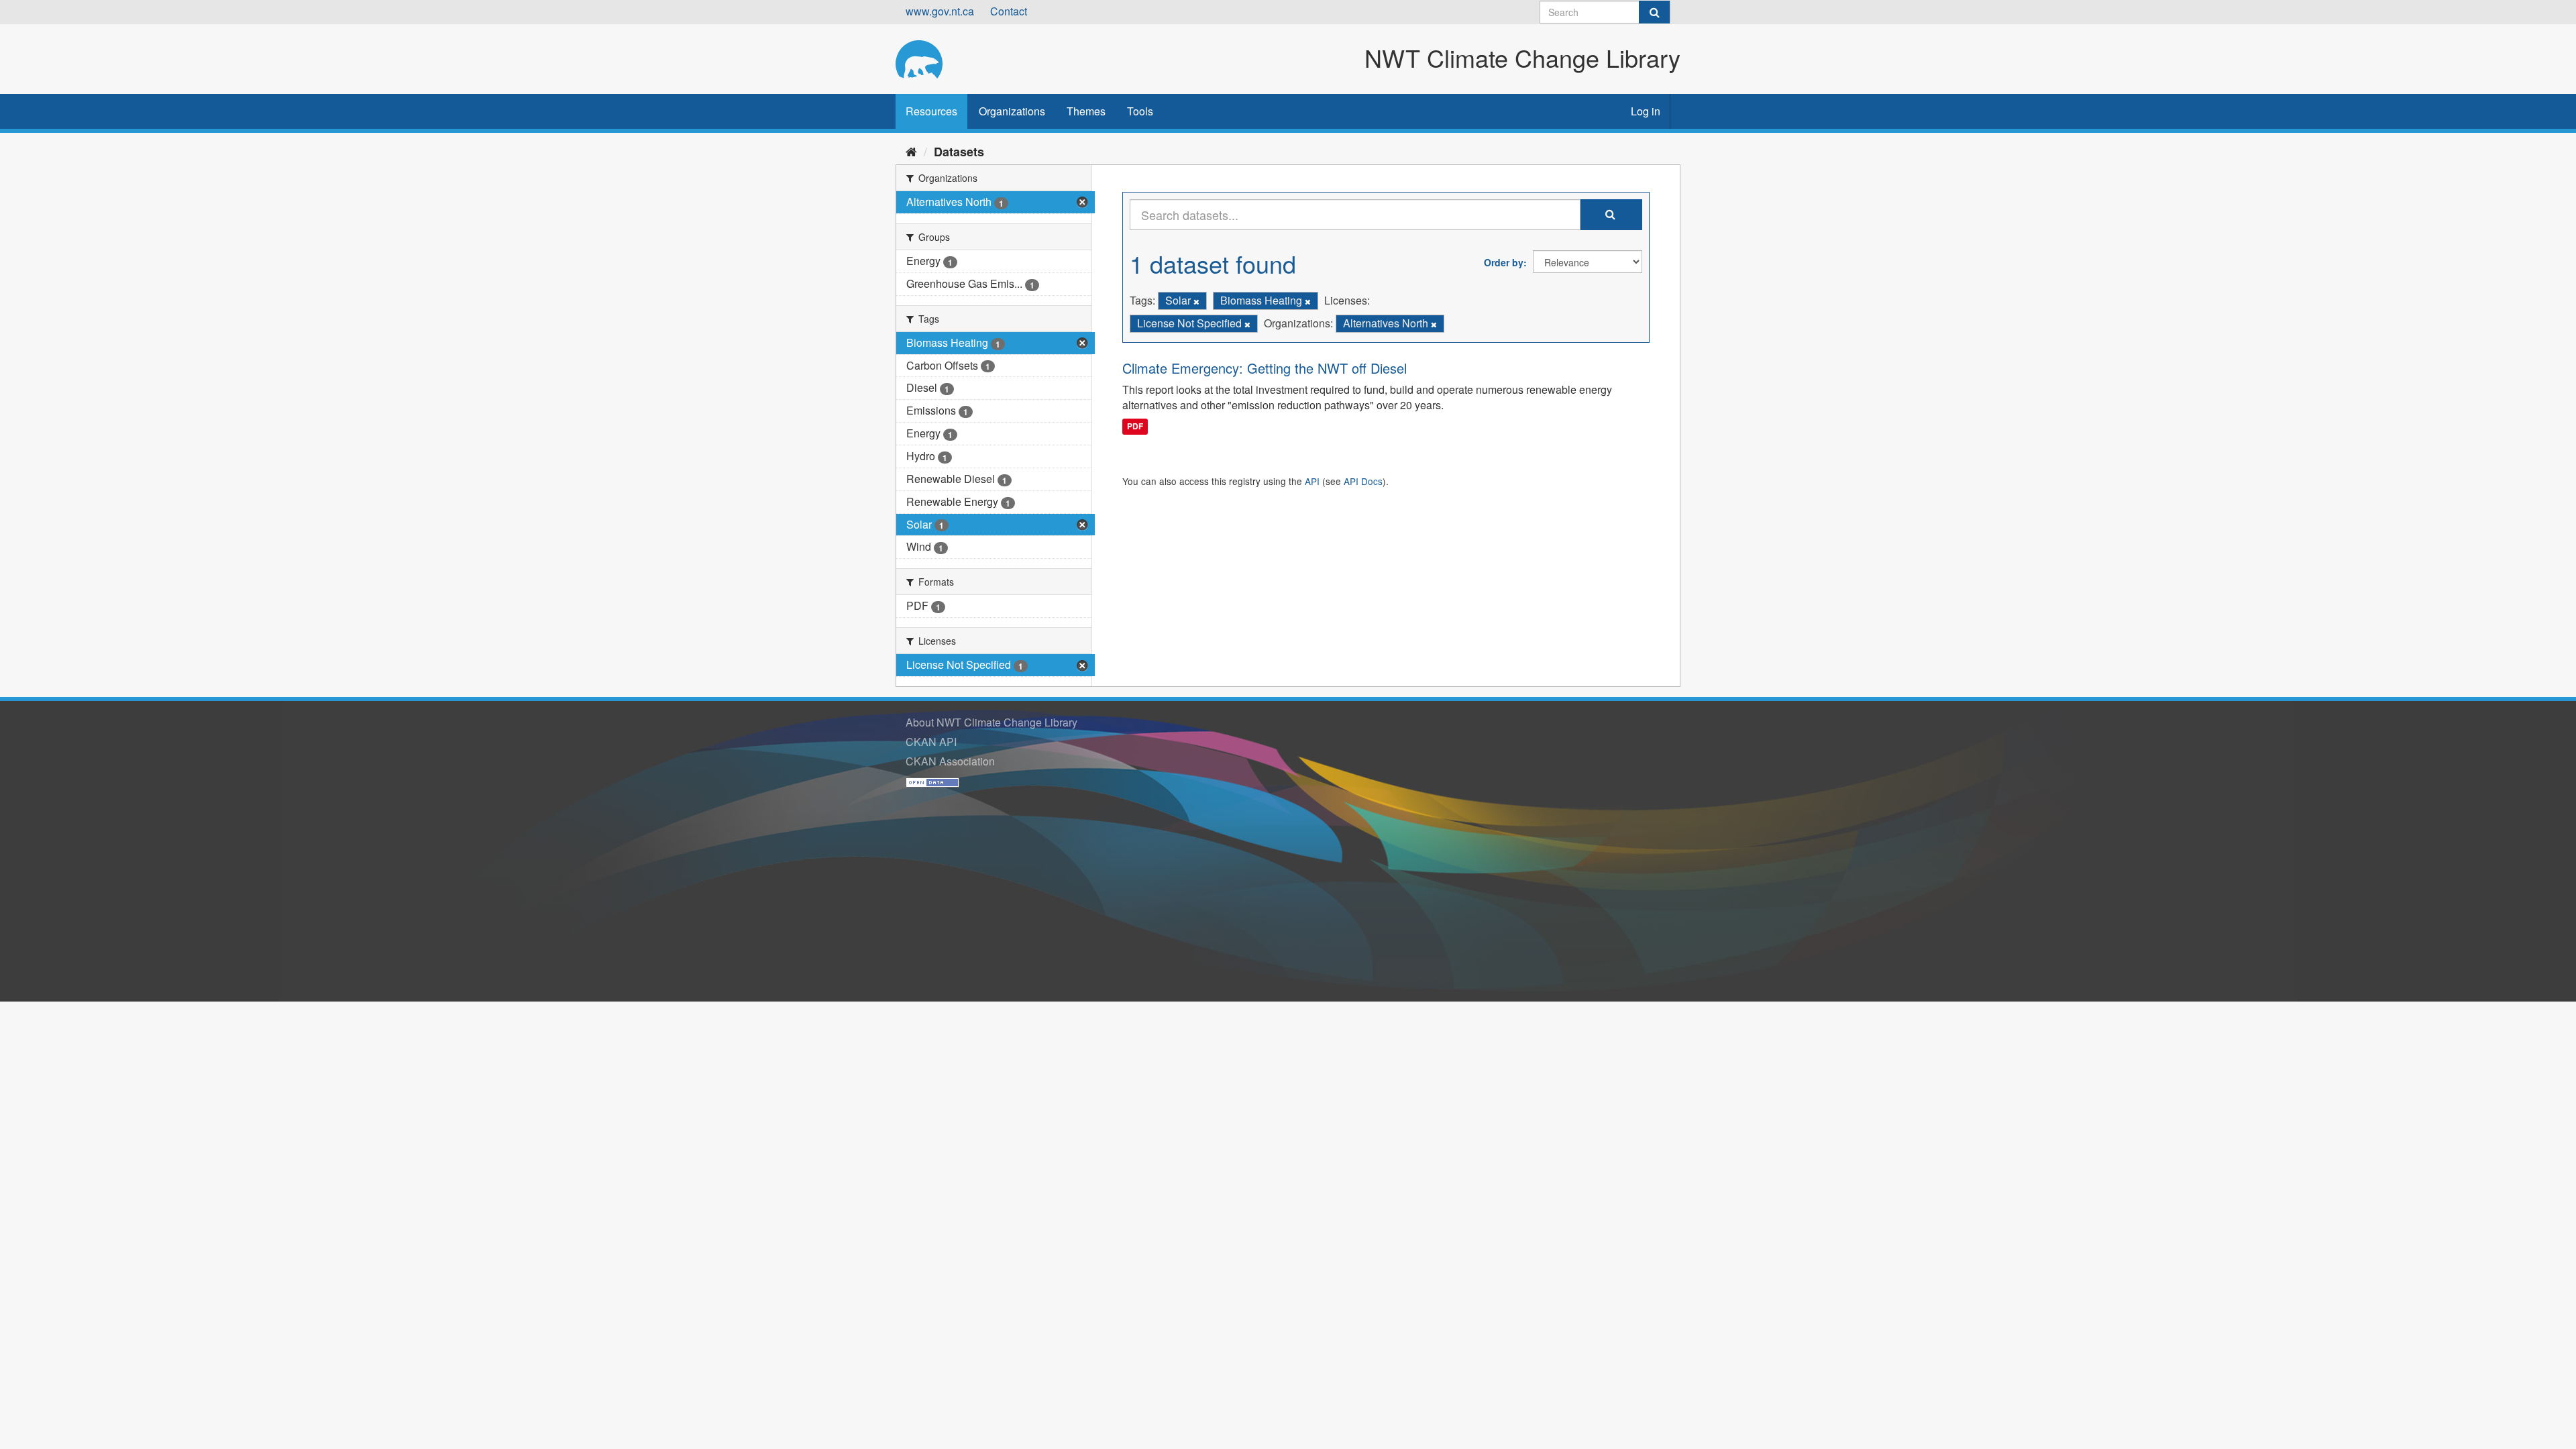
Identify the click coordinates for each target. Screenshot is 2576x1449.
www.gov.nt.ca (940, 11)
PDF (1135, 426)
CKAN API (931, 742)
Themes (1086, 111)
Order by (1504, 262)
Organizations (1012, 111)
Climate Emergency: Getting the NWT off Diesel (1265, 368)
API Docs (1363, 481)
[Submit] (1654, 12)
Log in (1646, 111)
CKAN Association (950, 761)
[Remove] (1196, 301)
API (1312, 481)
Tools (1140, 111)
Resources (931, 111)
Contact (1009, 11)
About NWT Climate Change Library (991, 722)
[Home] (911, 151)
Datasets (959, 152)
